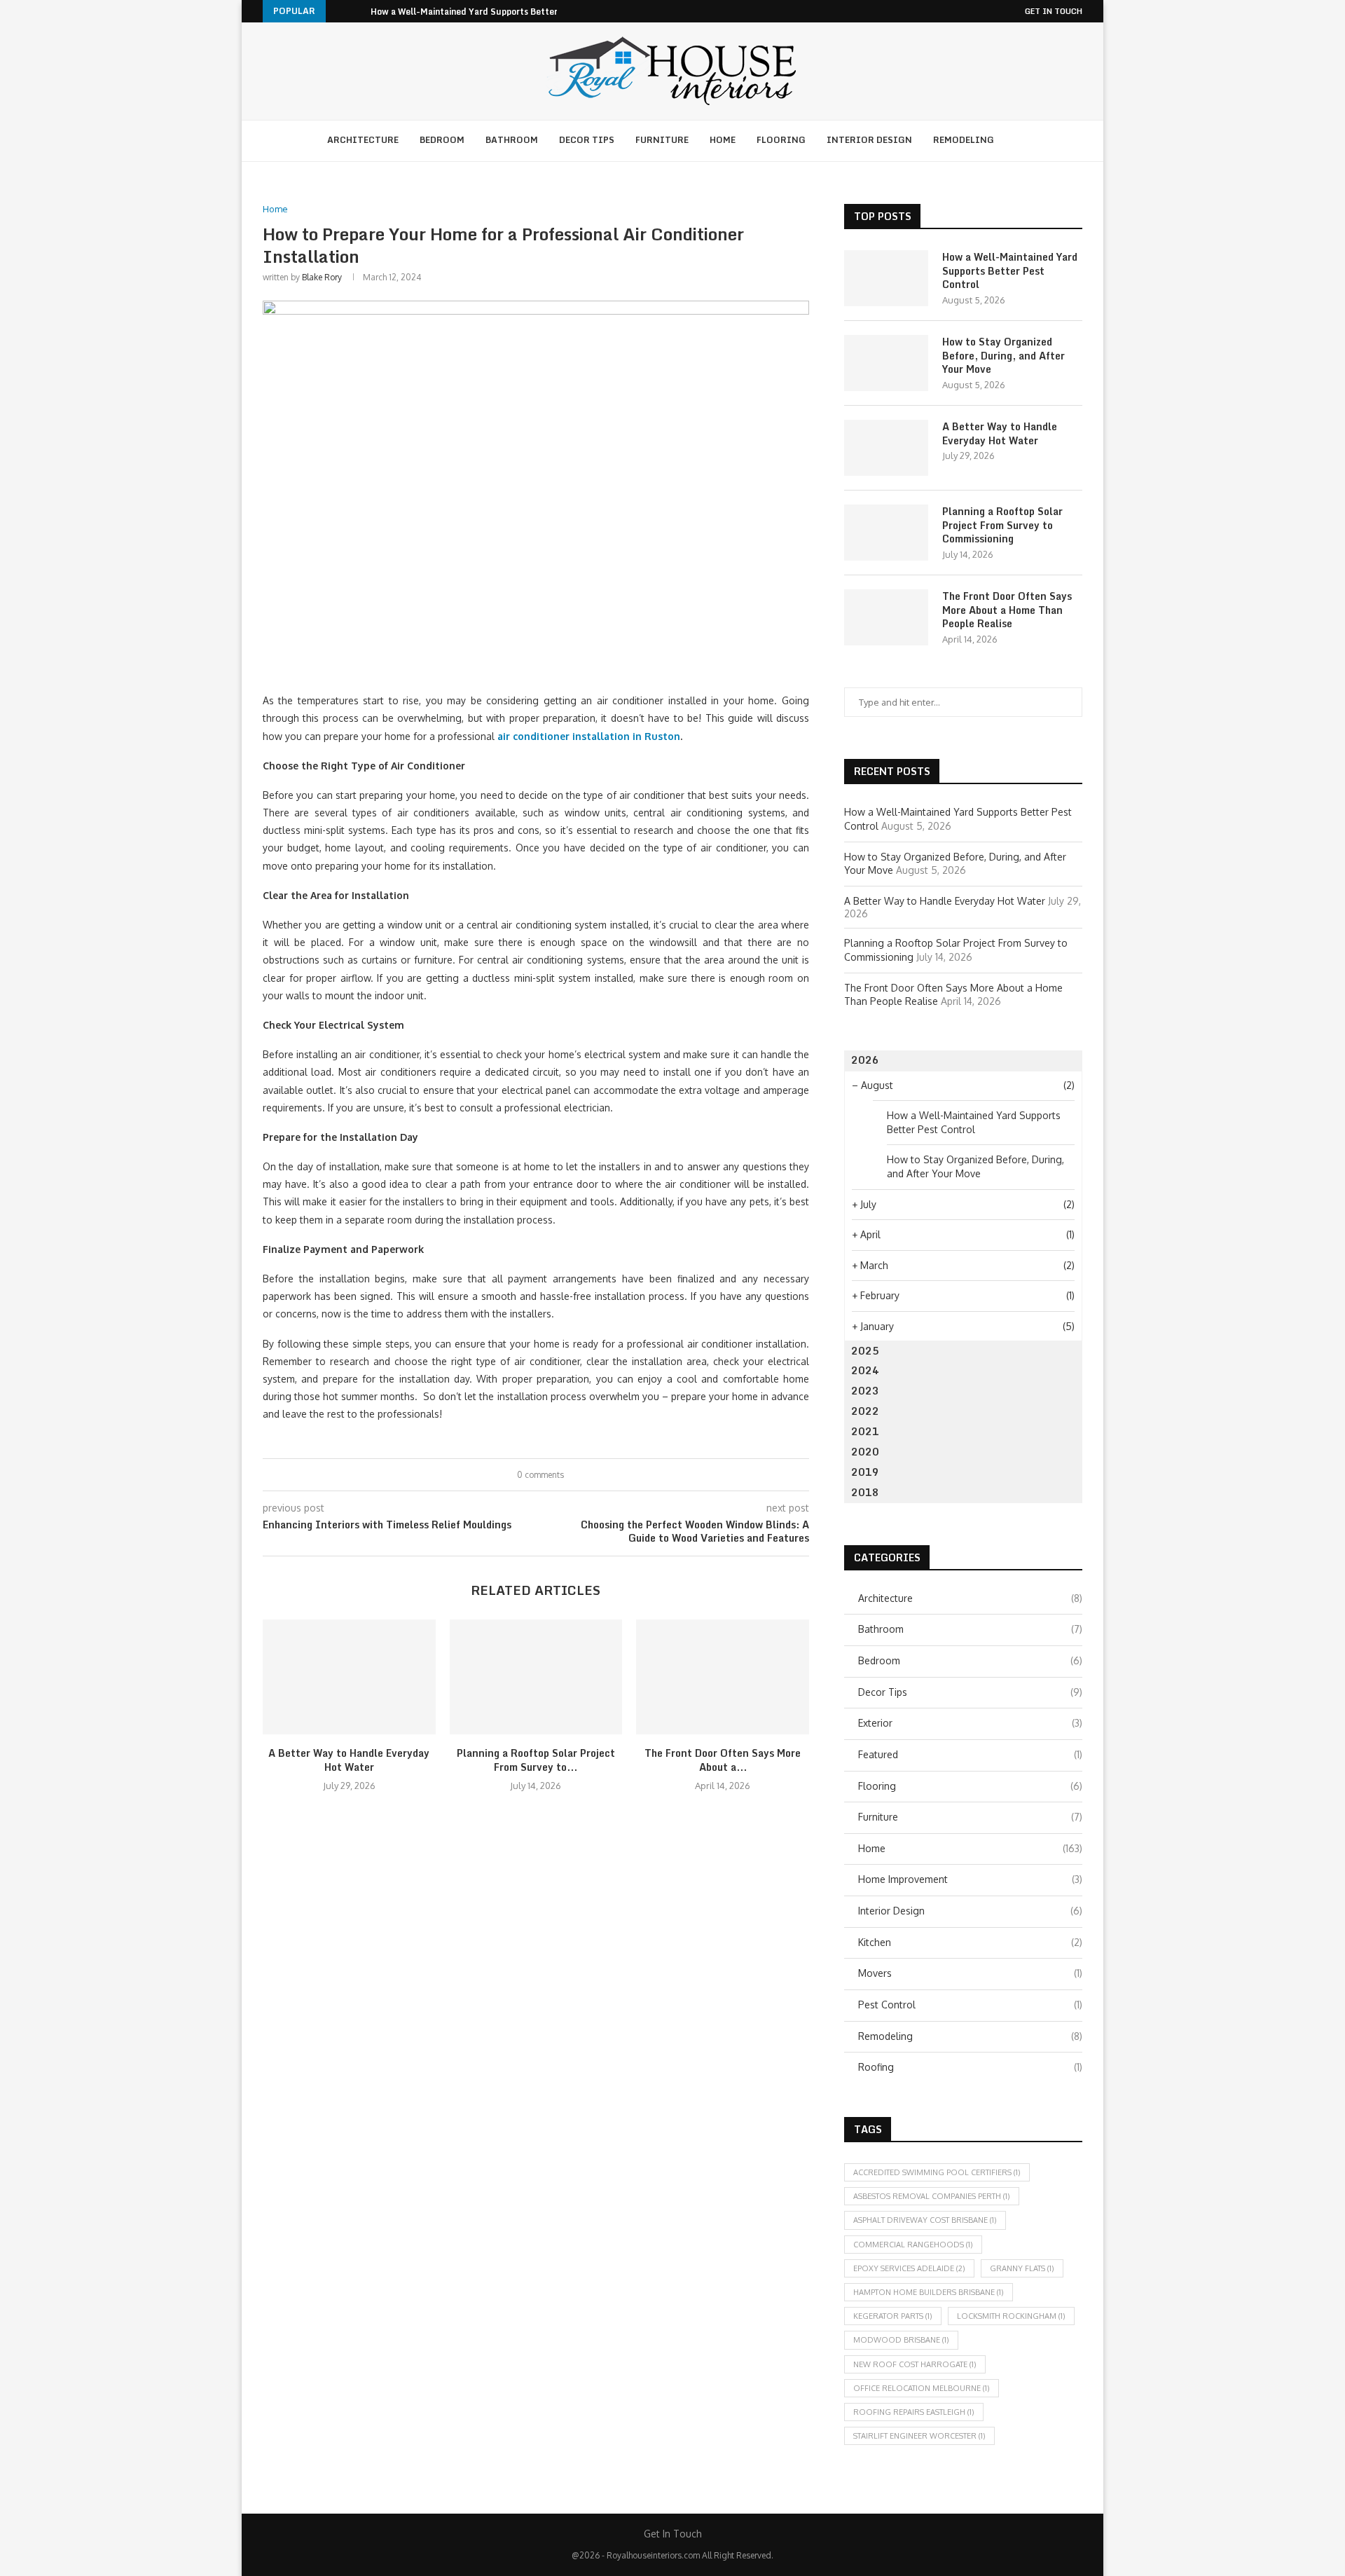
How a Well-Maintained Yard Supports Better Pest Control (491, 12)
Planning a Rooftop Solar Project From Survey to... (536, 1760)
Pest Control (970, 2005)
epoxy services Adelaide (909, 2268)
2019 (865, 1472)
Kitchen (970, 1942)
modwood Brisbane (901, 2340)
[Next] (357, 11)
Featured (970, 1754)
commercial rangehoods (913, 2245)
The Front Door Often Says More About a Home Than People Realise (1007, 610)
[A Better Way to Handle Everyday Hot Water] (349, 1677)
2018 (865, 1492)
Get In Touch (1054, 11)
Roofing (970, 2067)
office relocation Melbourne (922, 2388)
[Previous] (339, 11)
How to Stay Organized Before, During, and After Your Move (1003, 356)
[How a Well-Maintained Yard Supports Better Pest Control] (886, 278)
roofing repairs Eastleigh (914, 2412)
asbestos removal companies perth (932, 2196)
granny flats (1022, 2268)
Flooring (781, 140)
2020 (865, 1452)
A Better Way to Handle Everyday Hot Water (349, 1760)
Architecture (363, 140)
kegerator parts (893, 2316)
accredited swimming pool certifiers (937, 2172)
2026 (865, 1060)
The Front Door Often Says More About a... (723, 1760)
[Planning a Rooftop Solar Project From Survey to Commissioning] (536, 1677)
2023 (865, 1391)
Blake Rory (322, 277)
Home (723, 140)
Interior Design (869, 140)
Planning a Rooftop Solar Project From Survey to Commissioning (1002, 525)
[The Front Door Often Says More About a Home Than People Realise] (723, 1677)
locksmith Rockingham (1011, 2316)
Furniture (662, 140)
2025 (865, 1351)
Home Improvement (970, 1879)
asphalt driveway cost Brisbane (925, 2220)
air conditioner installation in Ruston (589, 736)
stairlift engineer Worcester (919, 2436)
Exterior (970, 1723)
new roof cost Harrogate (915, 2364)
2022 (865, 1411)
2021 (865, 1431)
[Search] (1022, 141)
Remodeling (964, 140)
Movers (970, 1973)
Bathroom (512, 140)
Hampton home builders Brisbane (929, 2292)
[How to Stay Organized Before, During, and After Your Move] (886, 363)
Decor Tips (587, 140)
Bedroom (442, 140)
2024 (865, 1370)
